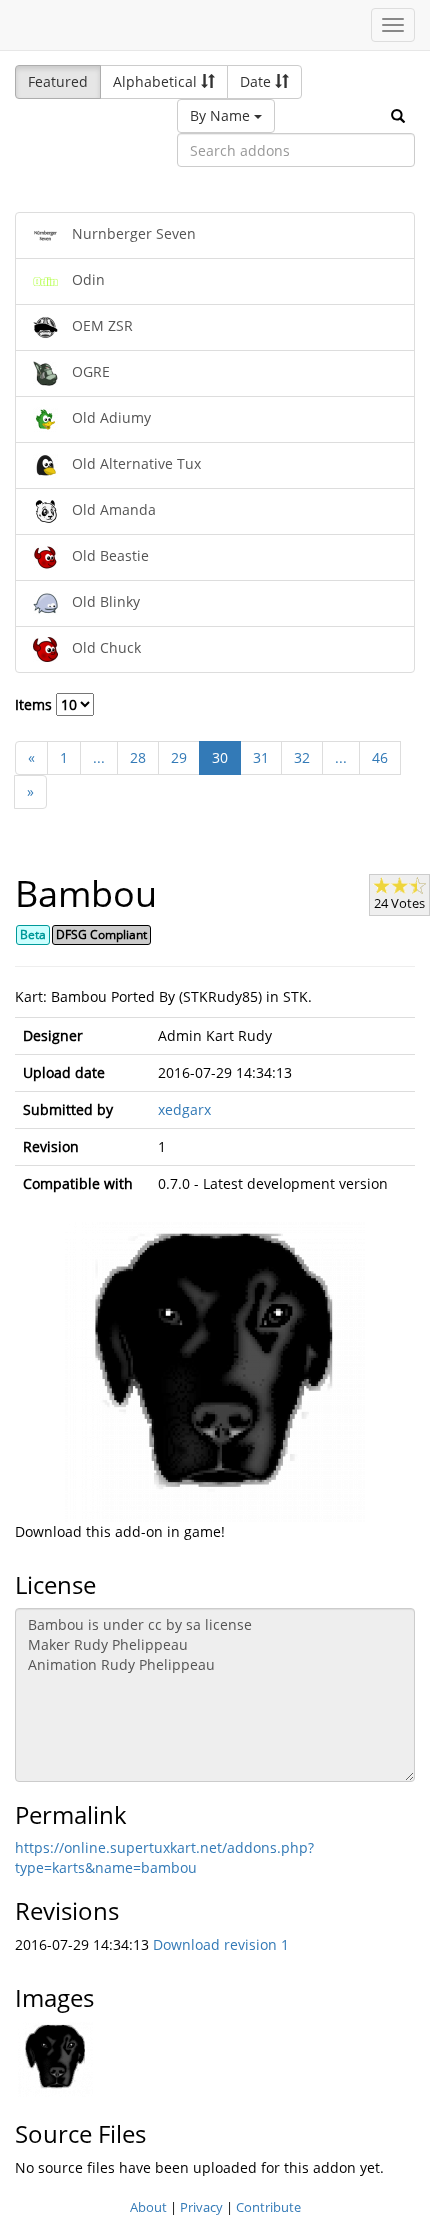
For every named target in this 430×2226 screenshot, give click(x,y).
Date (257, 81)
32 (302, 757)
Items (35, 704)
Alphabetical (157, 81)
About (148, 2207)
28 (138, 757)
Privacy (201, 2207)
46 (380, 757)
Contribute (268, 2207)
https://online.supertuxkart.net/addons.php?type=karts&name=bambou (164, 1857)
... (99, 757)
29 (179, 757)
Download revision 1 (221, 1944)
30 (220, 757)
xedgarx (184, 1109)
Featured (58, 81)
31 (261, 757)
